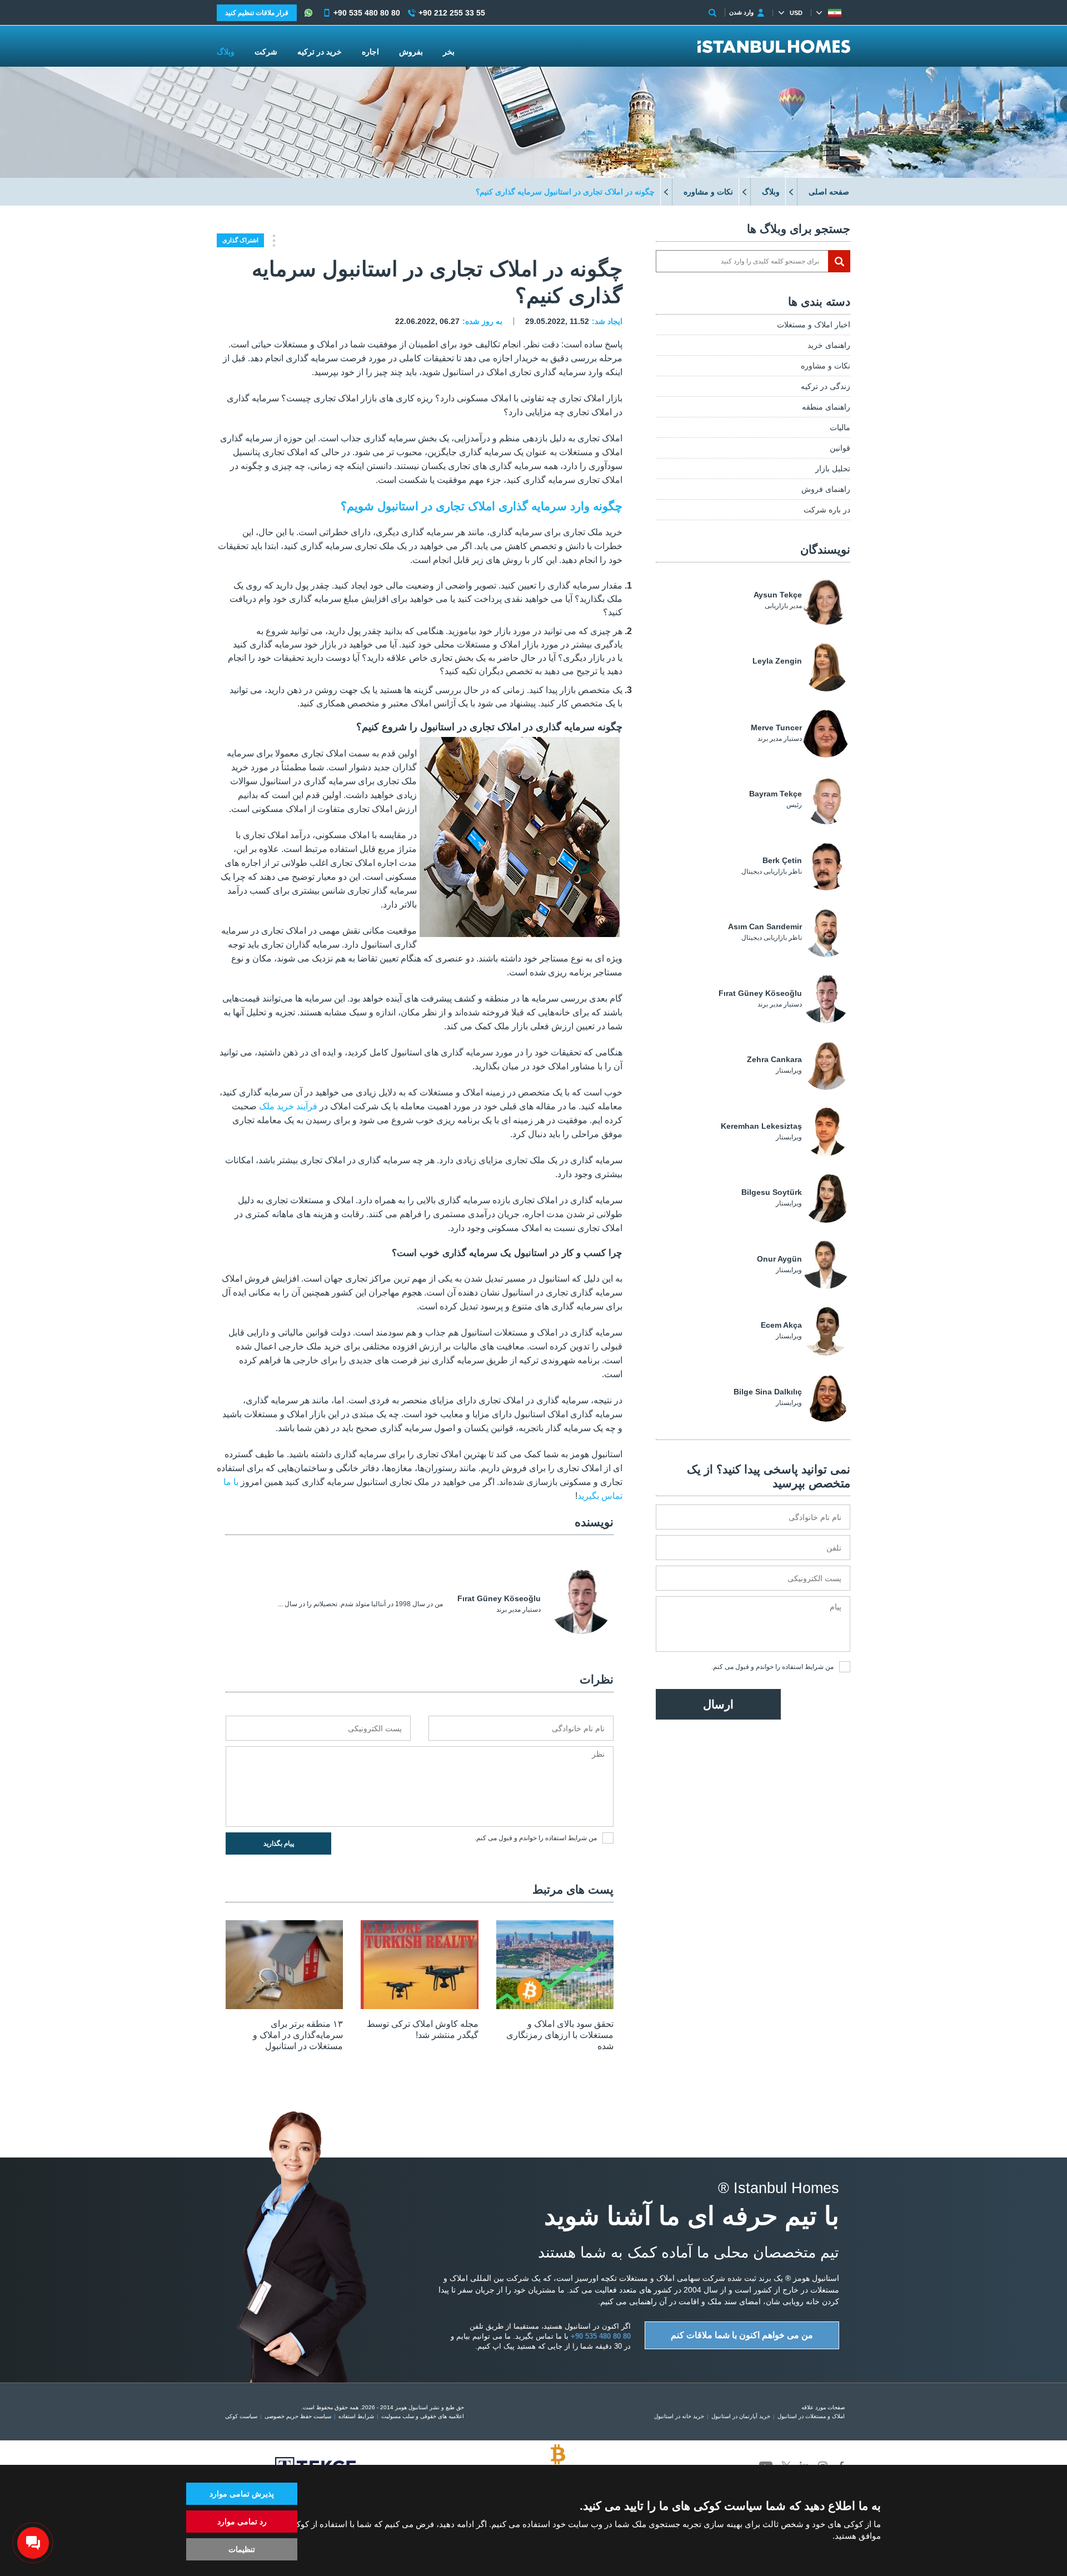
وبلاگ (771, 192)
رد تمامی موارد (242, 2522)
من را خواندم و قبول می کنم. (772, 1667)
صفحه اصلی (829, 192)
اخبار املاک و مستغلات (814, 325)
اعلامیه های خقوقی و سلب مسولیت (423, 2416)
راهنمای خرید (829, 345)
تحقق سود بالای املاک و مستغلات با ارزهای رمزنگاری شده (560, 2035)
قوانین (840, 448)
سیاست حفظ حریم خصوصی (298, 2416)
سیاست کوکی (241, 2416)
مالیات (840, 427)
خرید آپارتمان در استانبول (741, 2416)
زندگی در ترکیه (826, 386)
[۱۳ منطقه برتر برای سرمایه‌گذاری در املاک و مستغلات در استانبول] (284, 2006)
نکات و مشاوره (708, 192)
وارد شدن (741, 12)
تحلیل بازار (833, 469)
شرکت (266, 52)
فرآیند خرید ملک (288, 1106)
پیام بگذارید (279, 1843)
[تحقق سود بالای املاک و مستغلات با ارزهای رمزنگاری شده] (555, 2006)
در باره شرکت (827, 510)
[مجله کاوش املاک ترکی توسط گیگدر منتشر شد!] (419, 2006)
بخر (449, 52)
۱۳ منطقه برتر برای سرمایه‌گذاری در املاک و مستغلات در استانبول (298, 2035)
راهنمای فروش (826, 489)
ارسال (718, 1704)
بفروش (411, 52)
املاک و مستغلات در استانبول (811, 2416)
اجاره (370, 52)
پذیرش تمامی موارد (242, 2494)
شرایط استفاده (803, 1667)
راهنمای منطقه (826, 407)
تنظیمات (242, 2549)
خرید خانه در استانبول (679, 2416)
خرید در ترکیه (320, 52)
